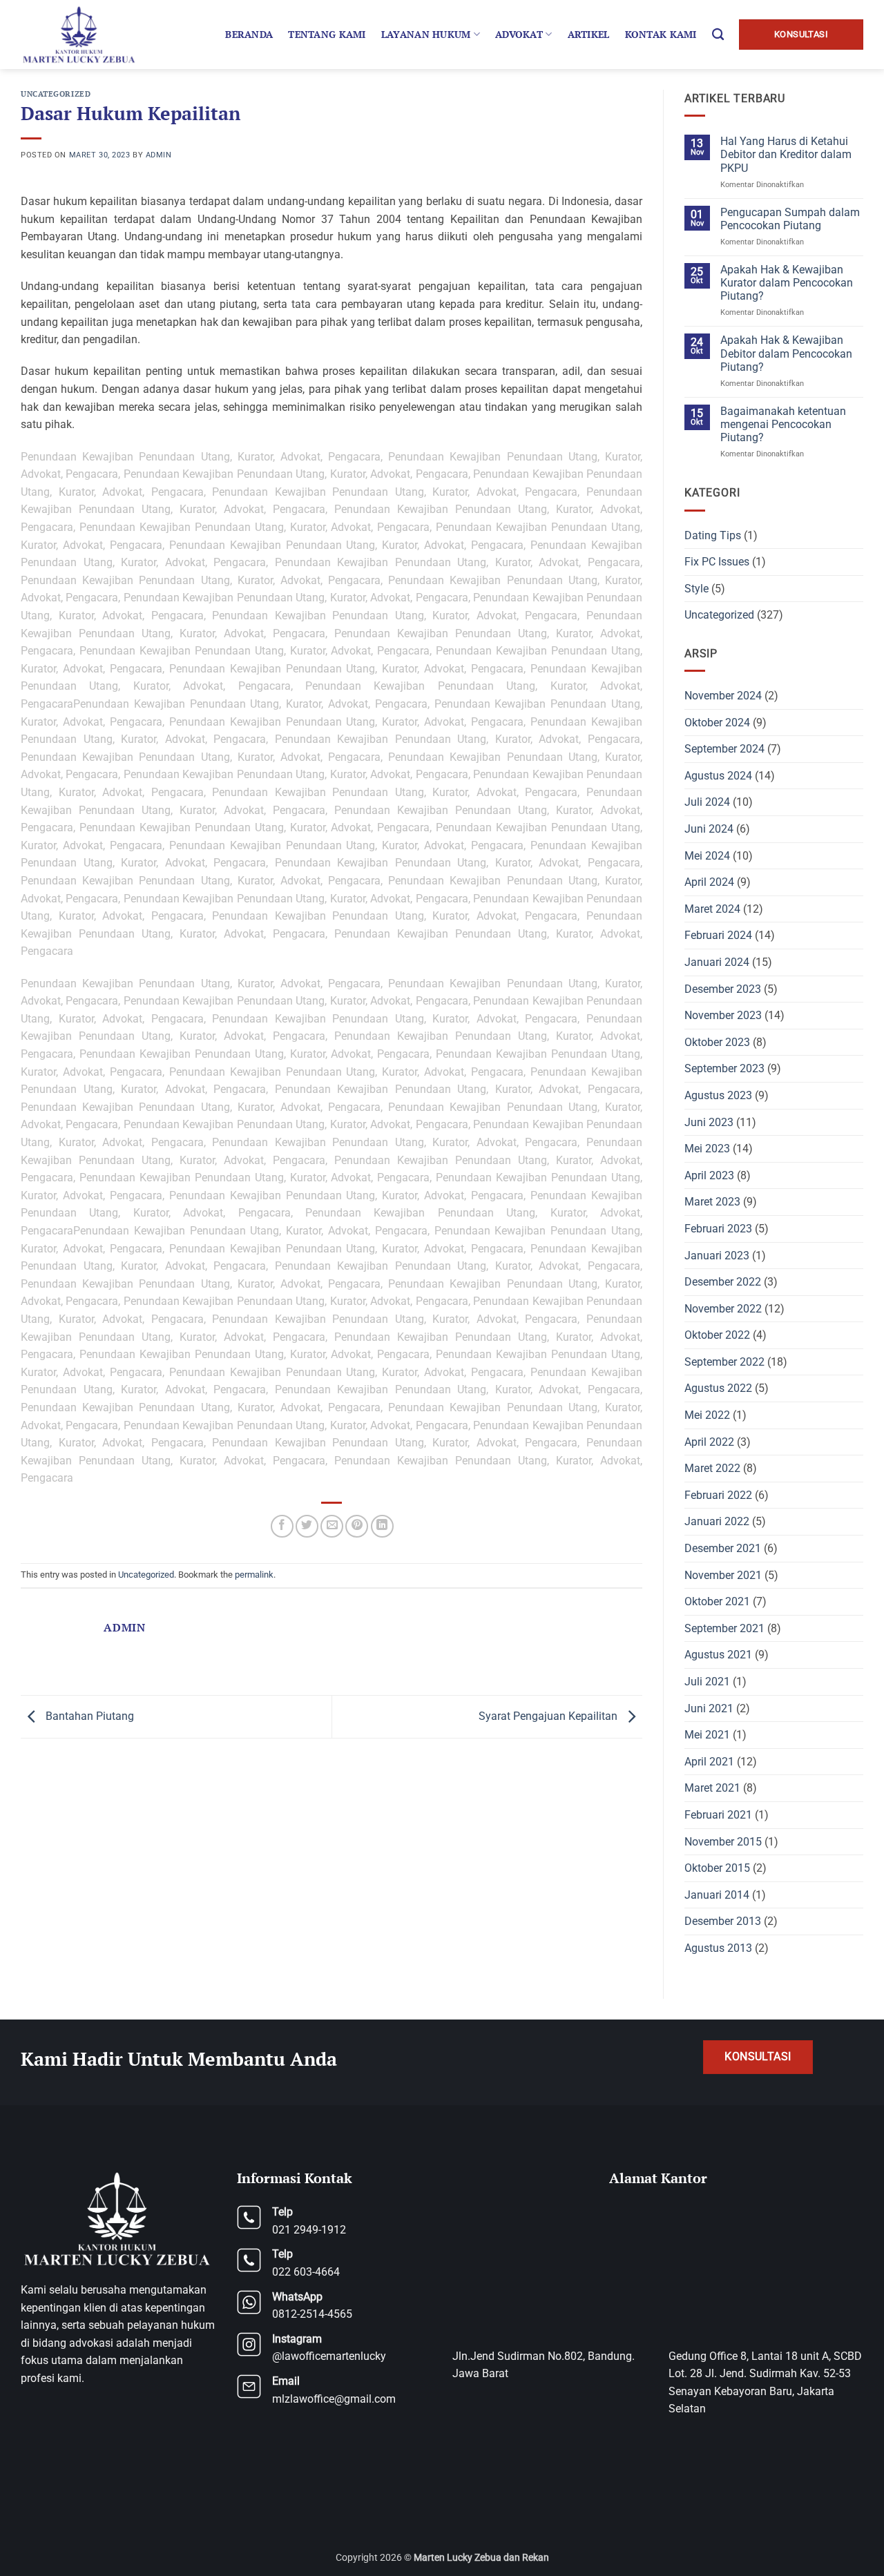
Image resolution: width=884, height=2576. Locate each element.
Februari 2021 (718, 1815)
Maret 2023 (712, 1202)
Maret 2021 (712, 1788)
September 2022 (724, 1362)
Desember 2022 (723, 1282)
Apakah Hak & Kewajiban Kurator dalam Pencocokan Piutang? (787, 283)
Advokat (519, 34)
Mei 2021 (707, 1735)
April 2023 (709, 1175)
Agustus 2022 (718, 1388)
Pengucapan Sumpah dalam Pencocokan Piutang (790, 219)
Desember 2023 (723, 989)
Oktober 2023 (717, 1042)
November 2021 (723, 1575)
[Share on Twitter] (307, 1526)
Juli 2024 (707, 802)
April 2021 (709, 1762)
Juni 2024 (709, 829)
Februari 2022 (718, 1495)
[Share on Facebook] (282, 1526)
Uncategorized (56, 94)
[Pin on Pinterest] (357, 1526)
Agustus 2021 (718, 1655)
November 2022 (723, 1309)
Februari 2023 (718, 1229)
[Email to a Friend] (332, 1526)
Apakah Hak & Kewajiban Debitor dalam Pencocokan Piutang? (786, 353)
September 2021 (724, 1628)
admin (159, 155)
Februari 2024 (718, 935)
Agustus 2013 (718, 1948)
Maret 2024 (712, 909)
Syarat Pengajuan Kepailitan (549, 1716)
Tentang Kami (327, 34)
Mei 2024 (707, 856)
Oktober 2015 (717, 1868)
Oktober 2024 (717, 723)
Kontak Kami (661, 34)
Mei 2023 (707, 1149)
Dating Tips (713, 535)
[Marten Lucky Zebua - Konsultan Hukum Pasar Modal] (81, 35)
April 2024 (709, 882)
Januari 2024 (717, 962)
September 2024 (724, 749)
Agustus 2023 (718, 1095)
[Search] (718, 35)
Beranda (249, 34)
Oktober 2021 (717, 1601)
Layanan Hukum (426, 34)
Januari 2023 (717, 1256)
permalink (254, 1575)
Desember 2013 (723, 1921)
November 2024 (723, 696)
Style (696, 589)
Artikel (589, 34)
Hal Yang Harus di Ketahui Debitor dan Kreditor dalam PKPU (786, 154)
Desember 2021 (723, 1548)
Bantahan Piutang (88, 1716)
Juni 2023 (709, 1122)
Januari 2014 (717, 1895)
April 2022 (709, 1442)
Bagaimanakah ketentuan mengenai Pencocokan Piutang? (783, 424)
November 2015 (723, 1842)
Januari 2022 (717, 1521)
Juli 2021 (707, 1682)
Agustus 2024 (718, 776)
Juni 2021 (709, 1708)
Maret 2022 (712, 1468)
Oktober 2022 (717, 1335)
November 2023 (723, 1015)
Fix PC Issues (717, 562)
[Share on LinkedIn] (382, 1526)
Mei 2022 (707, 1415)
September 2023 (724, 1068)
